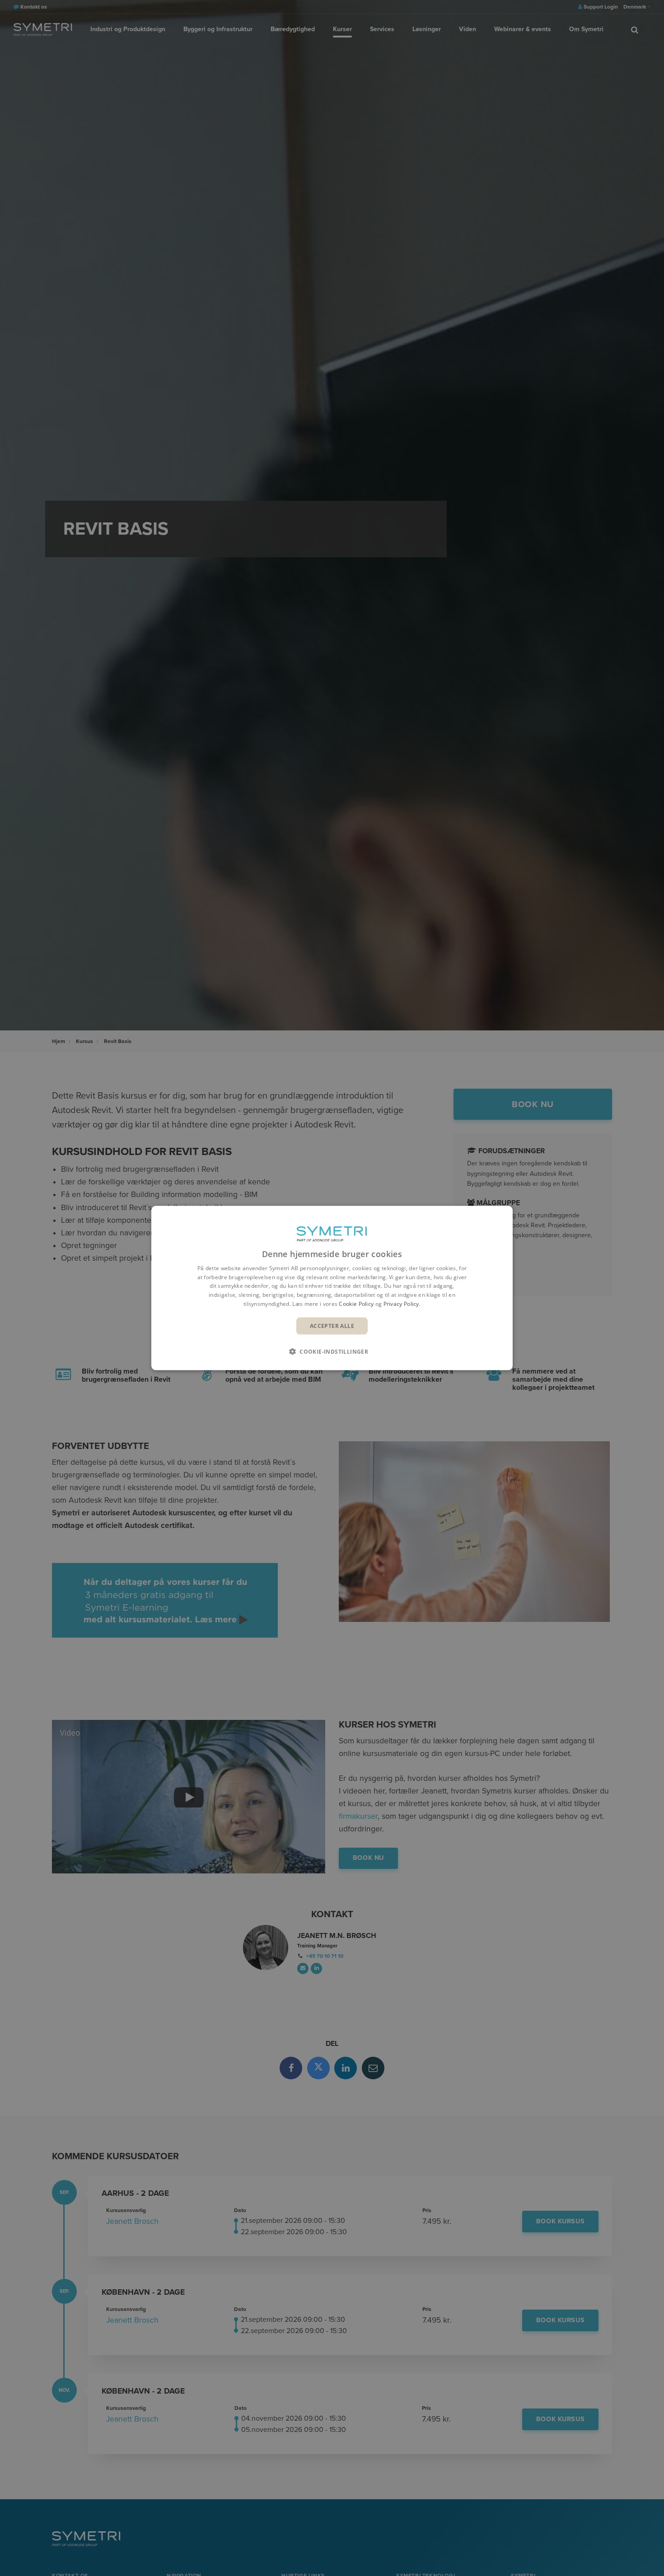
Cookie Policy (356, 1304)
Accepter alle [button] (332, 1325)
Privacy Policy (401, 1304)
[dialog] (332, 1288)
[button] (332, 1351)
